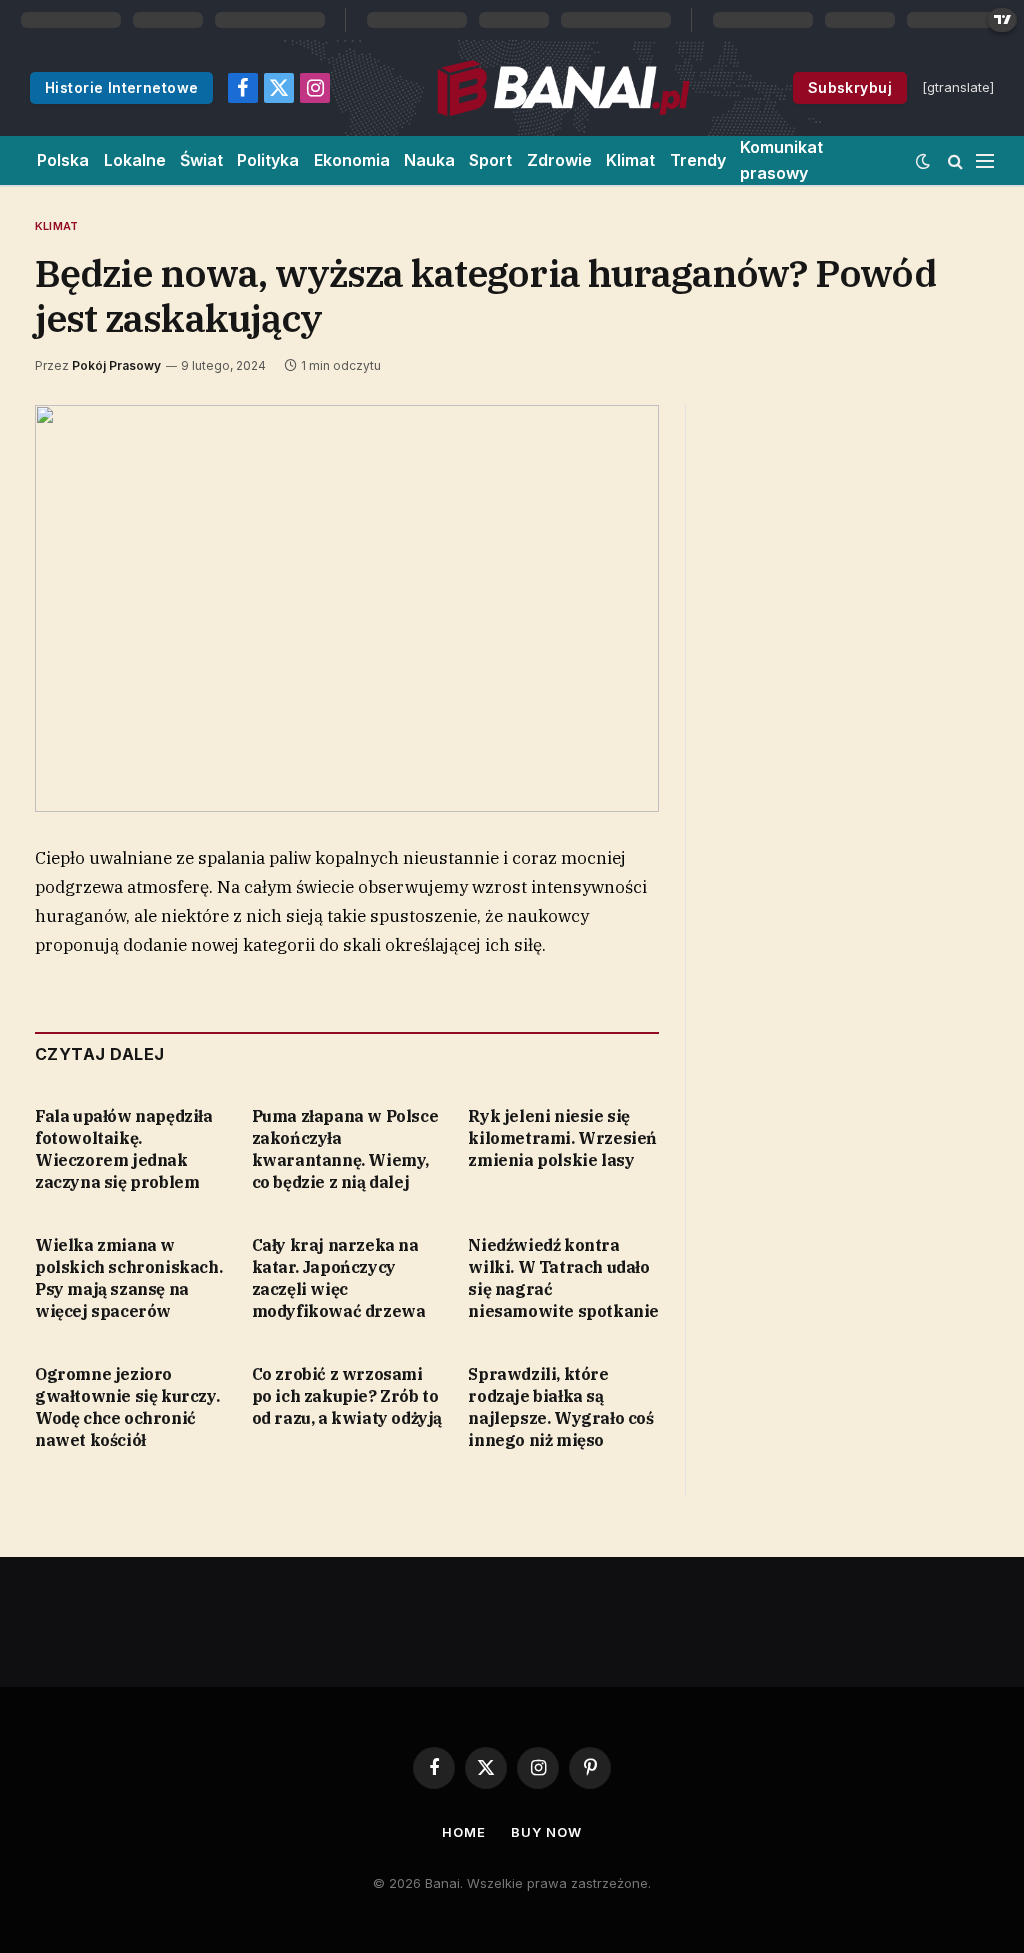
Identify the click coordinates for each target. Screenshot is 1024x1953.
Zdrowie (559, 160)
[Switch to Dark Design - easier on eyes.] (923, 161)
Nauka (429, 160)
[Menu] (985, 160)
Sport (490, 160)
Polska (63, 160)
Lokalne (135, 160)
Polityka (268, 160)
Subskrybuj (850, 87)
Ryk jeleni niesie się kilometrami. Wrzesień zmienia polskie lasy (562, 1138)
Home (464, 1832)
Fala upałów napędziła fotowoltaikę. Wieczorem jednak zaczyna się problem (124, 1148)
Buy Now (546, 1832)
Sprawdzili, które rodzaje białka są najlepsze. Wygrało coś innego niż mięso (560, 1406)
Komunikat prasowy (781, 160)
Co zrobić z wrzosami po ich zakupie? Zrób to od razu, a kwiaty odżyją (347, 1396)
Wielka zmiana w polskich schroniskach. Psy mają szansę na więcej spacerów (128, 1277)
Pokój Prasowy (116, 365)
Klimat (630, 160)
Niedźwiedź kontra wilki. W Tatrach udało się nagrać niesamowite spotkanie (563, 1277)
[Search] (955, 160)
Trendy (698, 160)
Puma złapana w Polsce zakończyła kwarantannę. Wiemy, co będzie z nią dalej (345, 1148)
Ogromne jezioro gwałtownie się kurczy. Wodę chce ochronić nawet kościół (127, 1406)
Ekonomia (352, 160)
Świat (201, 160)
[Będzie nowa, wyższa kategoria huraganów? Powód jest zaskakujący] (347, 609)
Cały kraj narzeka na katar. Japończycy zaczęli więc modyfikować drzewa (339, 1277)
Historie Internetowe (121, 87)
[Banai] (562, 88)
